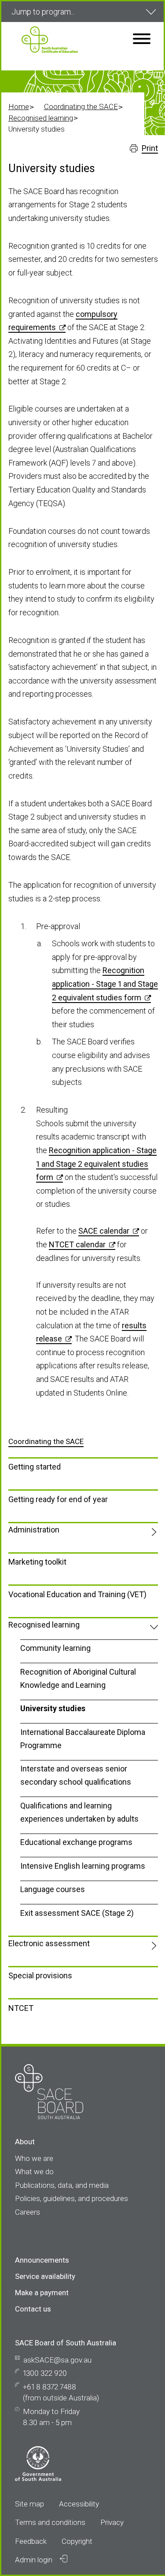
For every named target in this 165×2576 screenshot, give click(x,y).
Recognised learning (41, 118)
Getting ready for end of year (58, 1499)
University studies (53, 1708)
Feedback (31, 2541)
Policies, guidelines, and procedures (71, 2198)
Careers (27, 2212)
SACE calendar (104, 1231)
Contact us (33, 2309)
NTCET (21, 2008)
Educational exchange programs (76, 1842)
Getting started (35, 1467)
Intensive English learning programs (83, 1866)
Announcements (42, 2260)
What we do (34, 2172)
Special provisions (40, 1975)
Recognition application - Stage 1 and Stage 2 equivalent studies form (105, 984)
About (25, 2142)
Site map (29, 2504)
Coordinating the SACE (81, 107)
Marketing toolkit (37, 1562)
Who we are (34, 2158)
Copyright (77, 2541)
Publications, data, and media (62, 2185)
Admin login (35, 2560)
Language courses (53, 1889)
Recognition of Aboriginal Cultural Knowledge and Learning (78, 1678)
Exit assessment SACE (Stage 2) (77, 1913)
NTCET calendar (77, 1244)
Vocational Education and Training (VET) (77, 1594)
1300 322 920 (45, 2373)
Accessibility (79, 2504)
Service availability (45, 2276)
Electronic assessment (49, 1943)
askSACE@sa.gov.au (57, 2360)
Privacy (112, 2522)
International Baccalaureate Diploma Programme (83, 1739)
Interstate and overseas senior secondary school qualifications (76, 1775)
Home (19, 107)
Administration (34, 1530)
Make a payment (42, 2293)
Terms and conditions (50, 2522)
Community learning (55, 1648)
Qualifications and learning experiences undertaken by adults (79, 1812)
